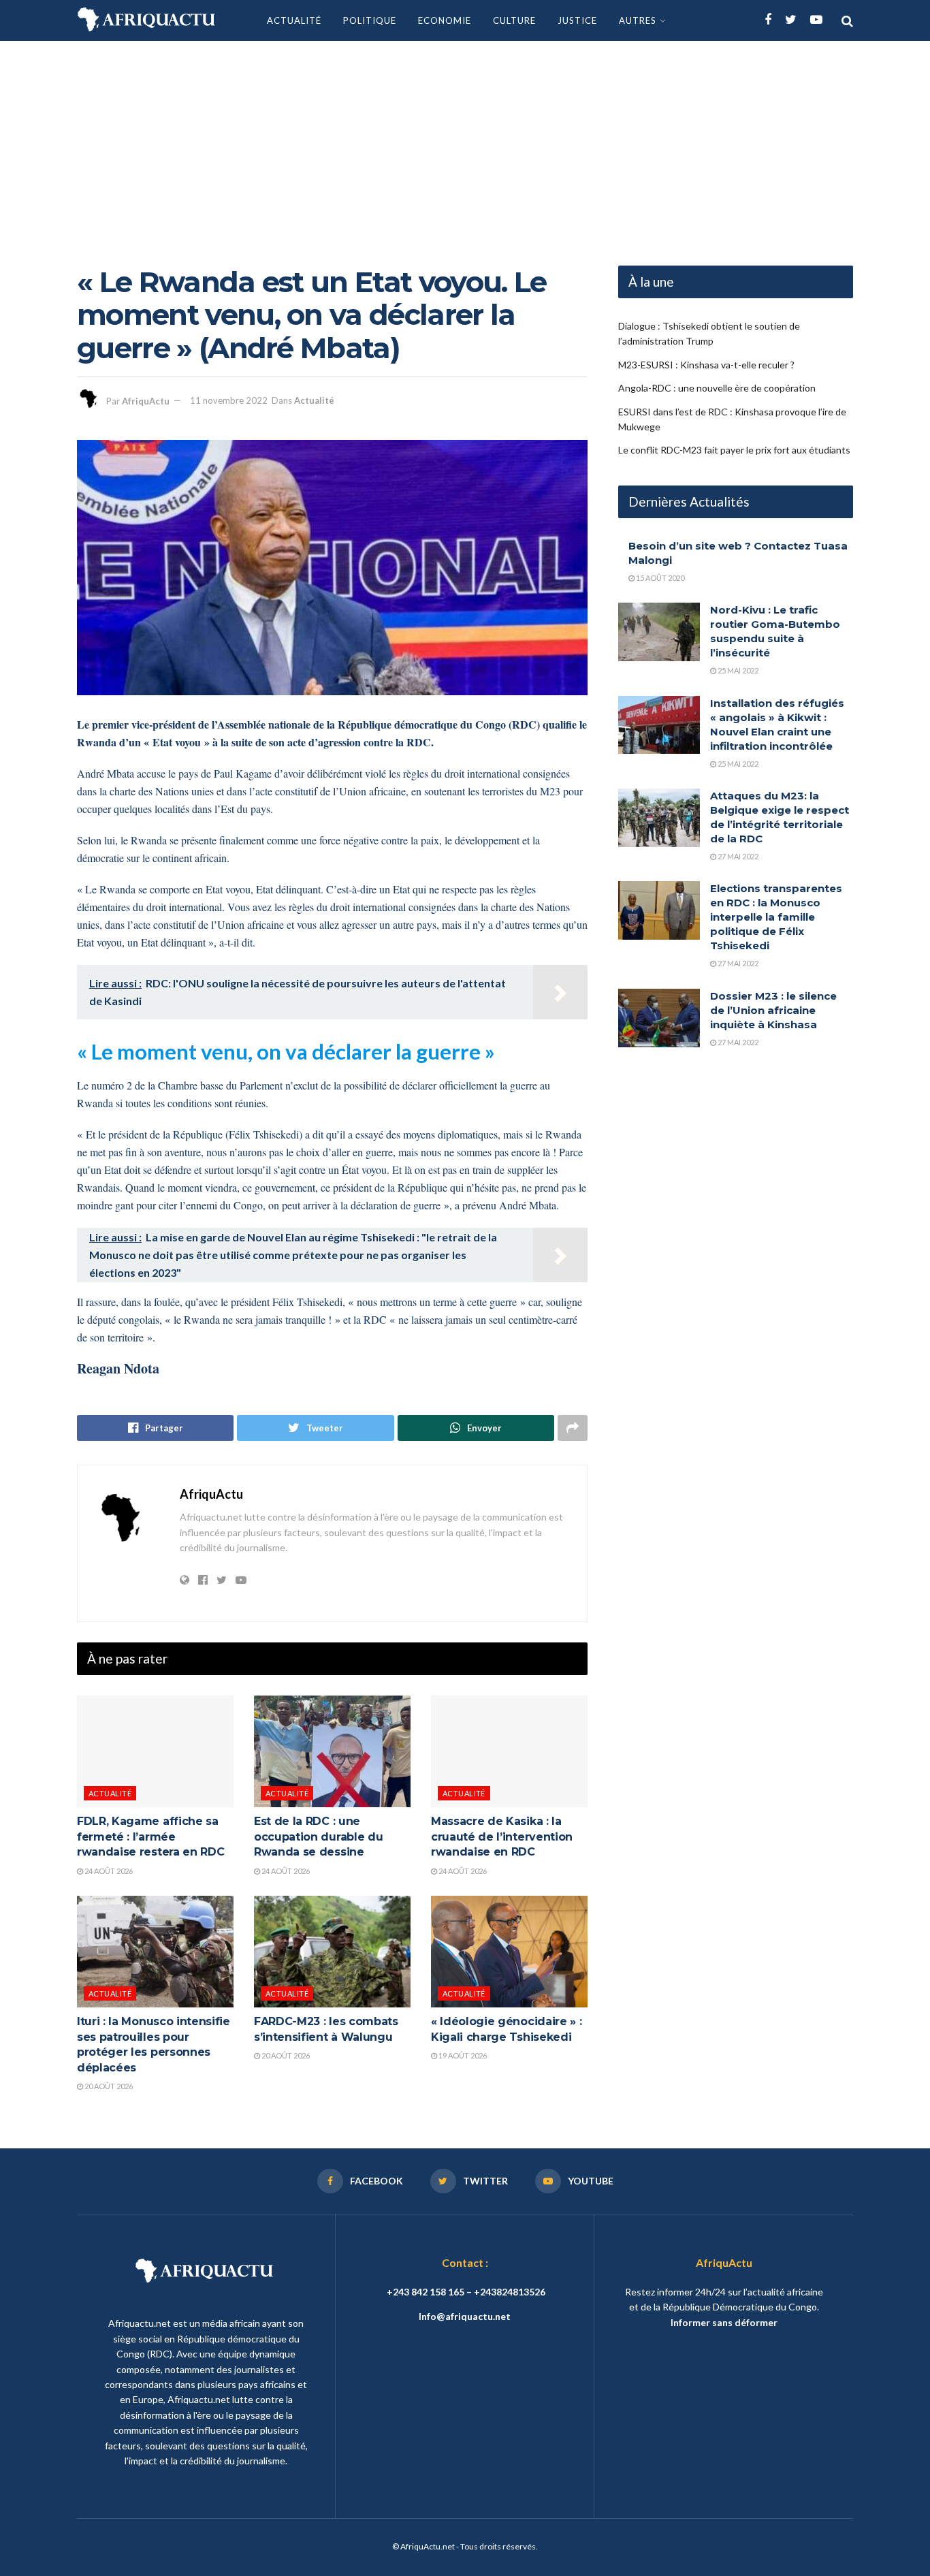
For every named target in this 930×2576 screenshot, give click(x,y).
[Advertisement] (465, 143)
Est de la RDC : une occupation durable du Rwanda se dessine (318, 1836)
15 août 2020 (659, 578)
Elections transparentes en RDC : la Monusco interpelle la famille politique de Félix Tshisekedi (776, 917)
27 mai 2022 (737, 856)
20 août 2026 (108, 2086)
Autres (638, 20)
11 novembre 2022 (229, 400)
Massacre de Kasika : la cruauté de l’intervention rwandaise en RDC (502, 1836)
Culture (514, 20)
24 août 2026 (108, 1871)
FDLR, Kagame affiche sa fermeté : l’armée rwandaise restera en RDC (150, 1836)
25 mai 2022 (737, 670)
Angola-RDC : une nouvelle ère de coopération (717, 388)
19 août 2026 (462, 2055)
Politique (370, 20)
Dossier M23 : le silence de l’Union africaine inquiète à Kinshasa (773, 1010)
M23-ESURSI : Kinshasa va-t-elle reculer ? (706, 365)
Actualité (294, 20)
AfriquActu (146, 400)
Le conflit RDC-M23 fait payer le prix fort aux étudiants (734, 450)
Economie (445, 20)
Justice (577, 20)
